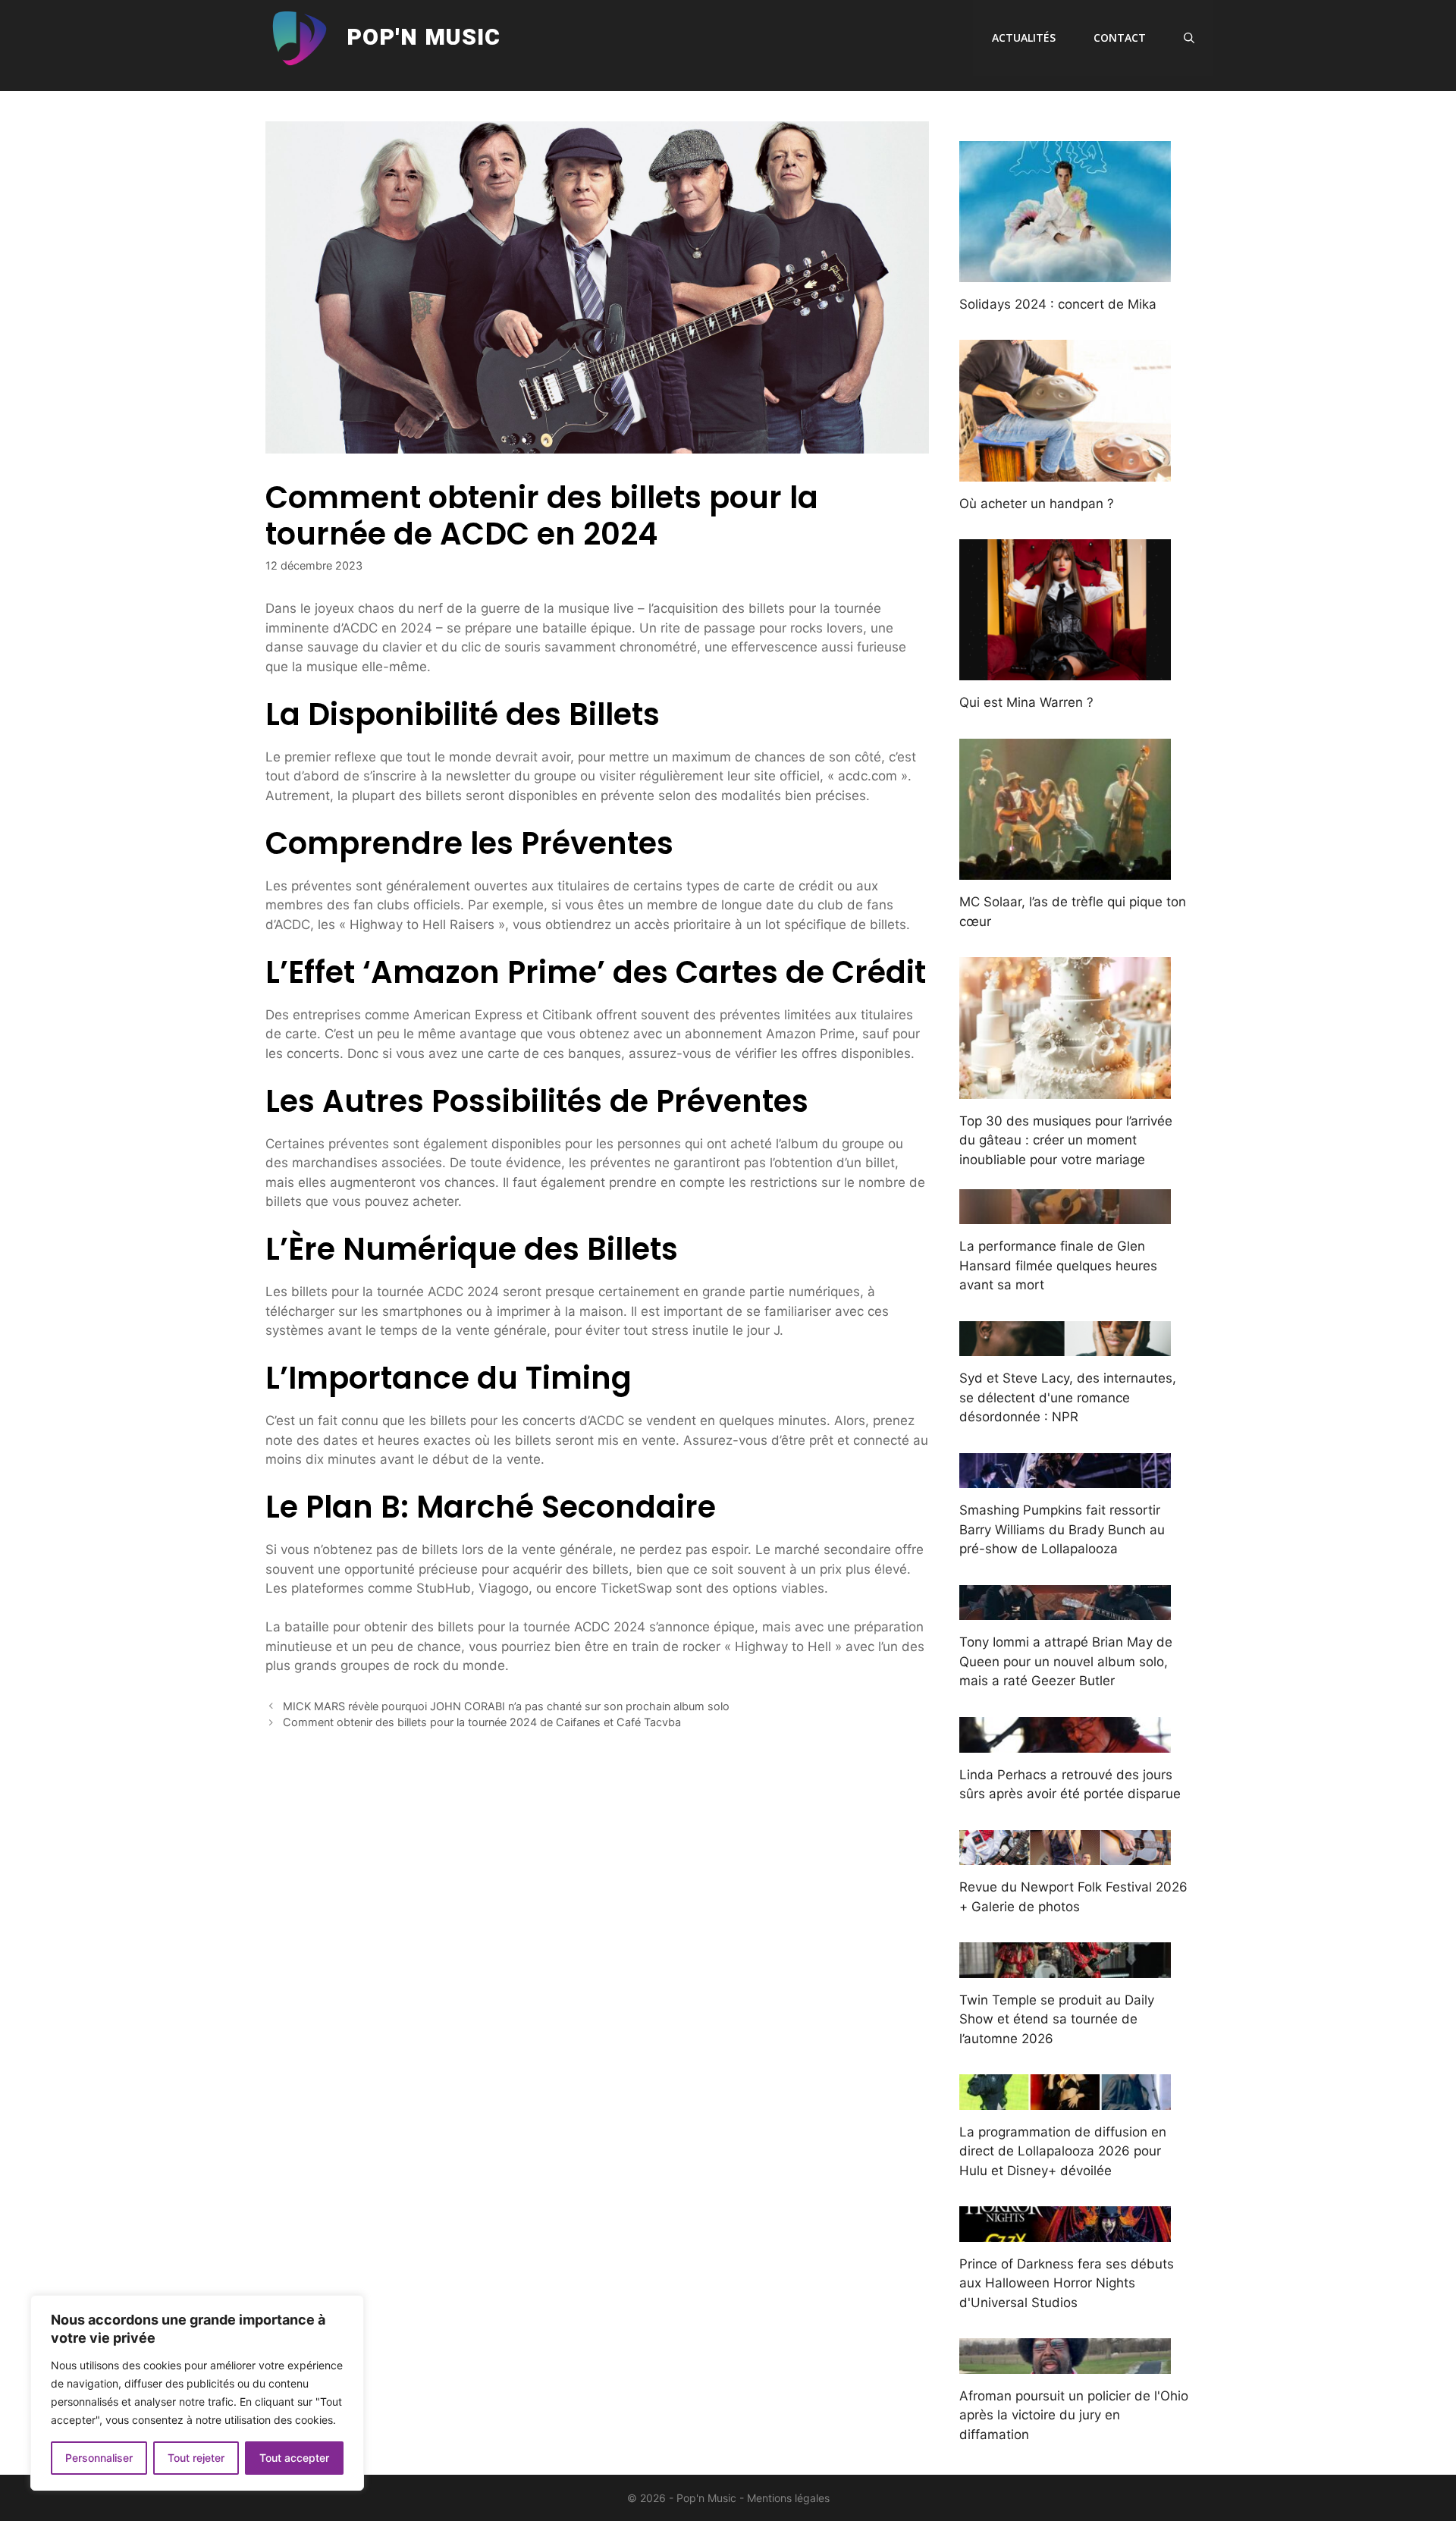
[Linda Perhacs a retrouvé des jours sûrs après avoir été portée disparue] (1065, 1742)
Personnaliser (99, 2458)
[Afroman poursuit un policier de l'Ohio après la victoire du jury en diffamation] (1065, 2363)
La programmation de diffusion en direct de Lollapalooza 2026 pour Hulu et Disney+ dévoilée (1063, 2151)
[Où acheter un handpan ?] (1065, 471)
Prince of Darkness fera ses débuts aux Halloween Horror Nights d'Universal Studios (1067, 2283)
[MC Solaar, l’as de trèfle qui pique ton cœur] (1065, 870)
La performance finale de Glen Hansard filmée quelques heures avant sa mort (1058, 1265)
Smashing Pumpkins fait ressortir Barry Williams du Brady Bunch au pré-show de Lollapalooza (1062, 1529)
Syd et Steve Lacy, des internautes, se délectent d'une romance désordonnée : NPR (1068, 1397)
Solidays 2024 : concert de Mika (1058, 304)
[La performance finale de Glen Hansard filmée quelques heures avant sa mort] (1065, 1214)
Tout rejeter (196, 2458)
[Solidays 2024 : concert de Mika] (1065, 272)
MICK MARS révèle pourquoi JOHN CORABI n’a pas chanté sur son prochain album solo (506, 1706)
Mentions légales (788, 2498)
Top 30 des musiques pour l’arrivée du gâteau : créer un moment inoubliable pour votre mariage (1066, 1140)
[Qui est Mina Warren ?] (1065, 670)
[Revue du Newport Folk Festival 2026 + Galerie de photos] (1065, 1855)
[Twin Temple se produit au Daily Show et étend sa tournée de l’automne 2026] (1065, 1967)
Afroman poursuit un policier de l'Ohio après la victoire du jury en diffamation (1074, 2415)
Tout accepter (294, 2458)
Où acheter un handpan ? (1037, 504)
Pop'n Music (424, 38)
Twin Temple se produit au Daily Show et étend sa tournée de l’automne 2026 (1057, 2019)
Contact (1120, 38)
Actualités (1024, 38)
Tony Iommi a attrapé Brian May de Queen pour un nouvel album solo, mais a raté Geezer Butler (1066, 1661)
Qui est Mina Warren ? (1026, 702)
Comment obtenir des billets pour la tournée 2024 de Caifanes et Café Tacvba (482, 1722)
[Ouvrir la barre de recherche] (1189, 38)
